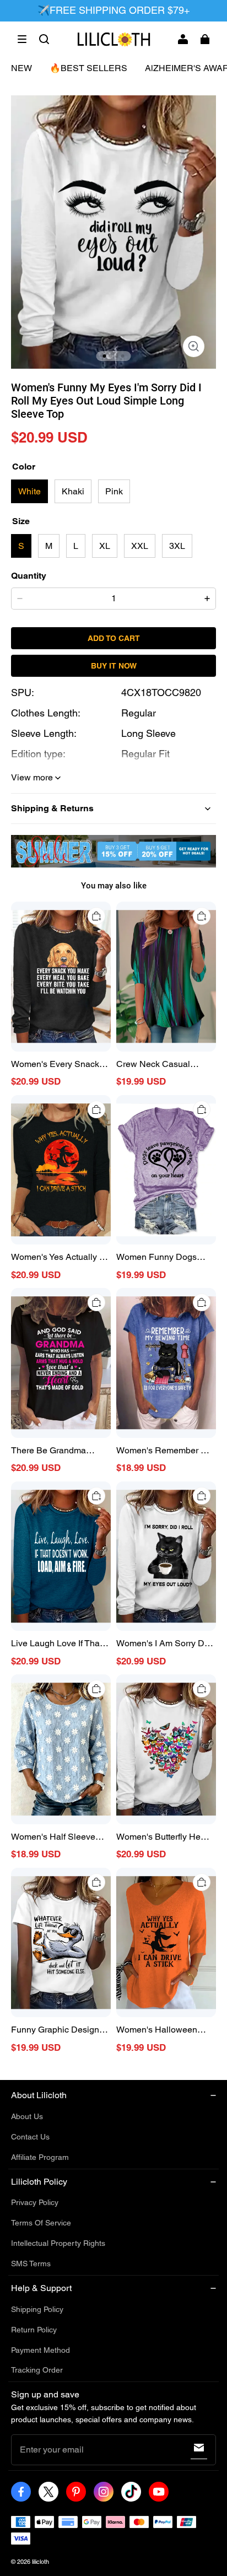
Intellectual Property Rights (58, 2243)
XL (105, 546)
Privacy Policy (35, 2202)
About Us (27, 2116)
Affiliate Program (40, 2157)
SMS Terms (31, 2264)
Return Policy (34, 2330)
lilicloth (40, 2562)
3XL (177, 546)
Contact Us (30, 2137)
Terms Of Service (41, 2223)
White (29, 491)
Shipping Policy (37, 2309)
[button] (22, 39)
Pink (114, 491)
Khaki (73, 491)
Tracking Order (37, 2370)
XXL (140, 546)
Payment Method (40, 2350)
